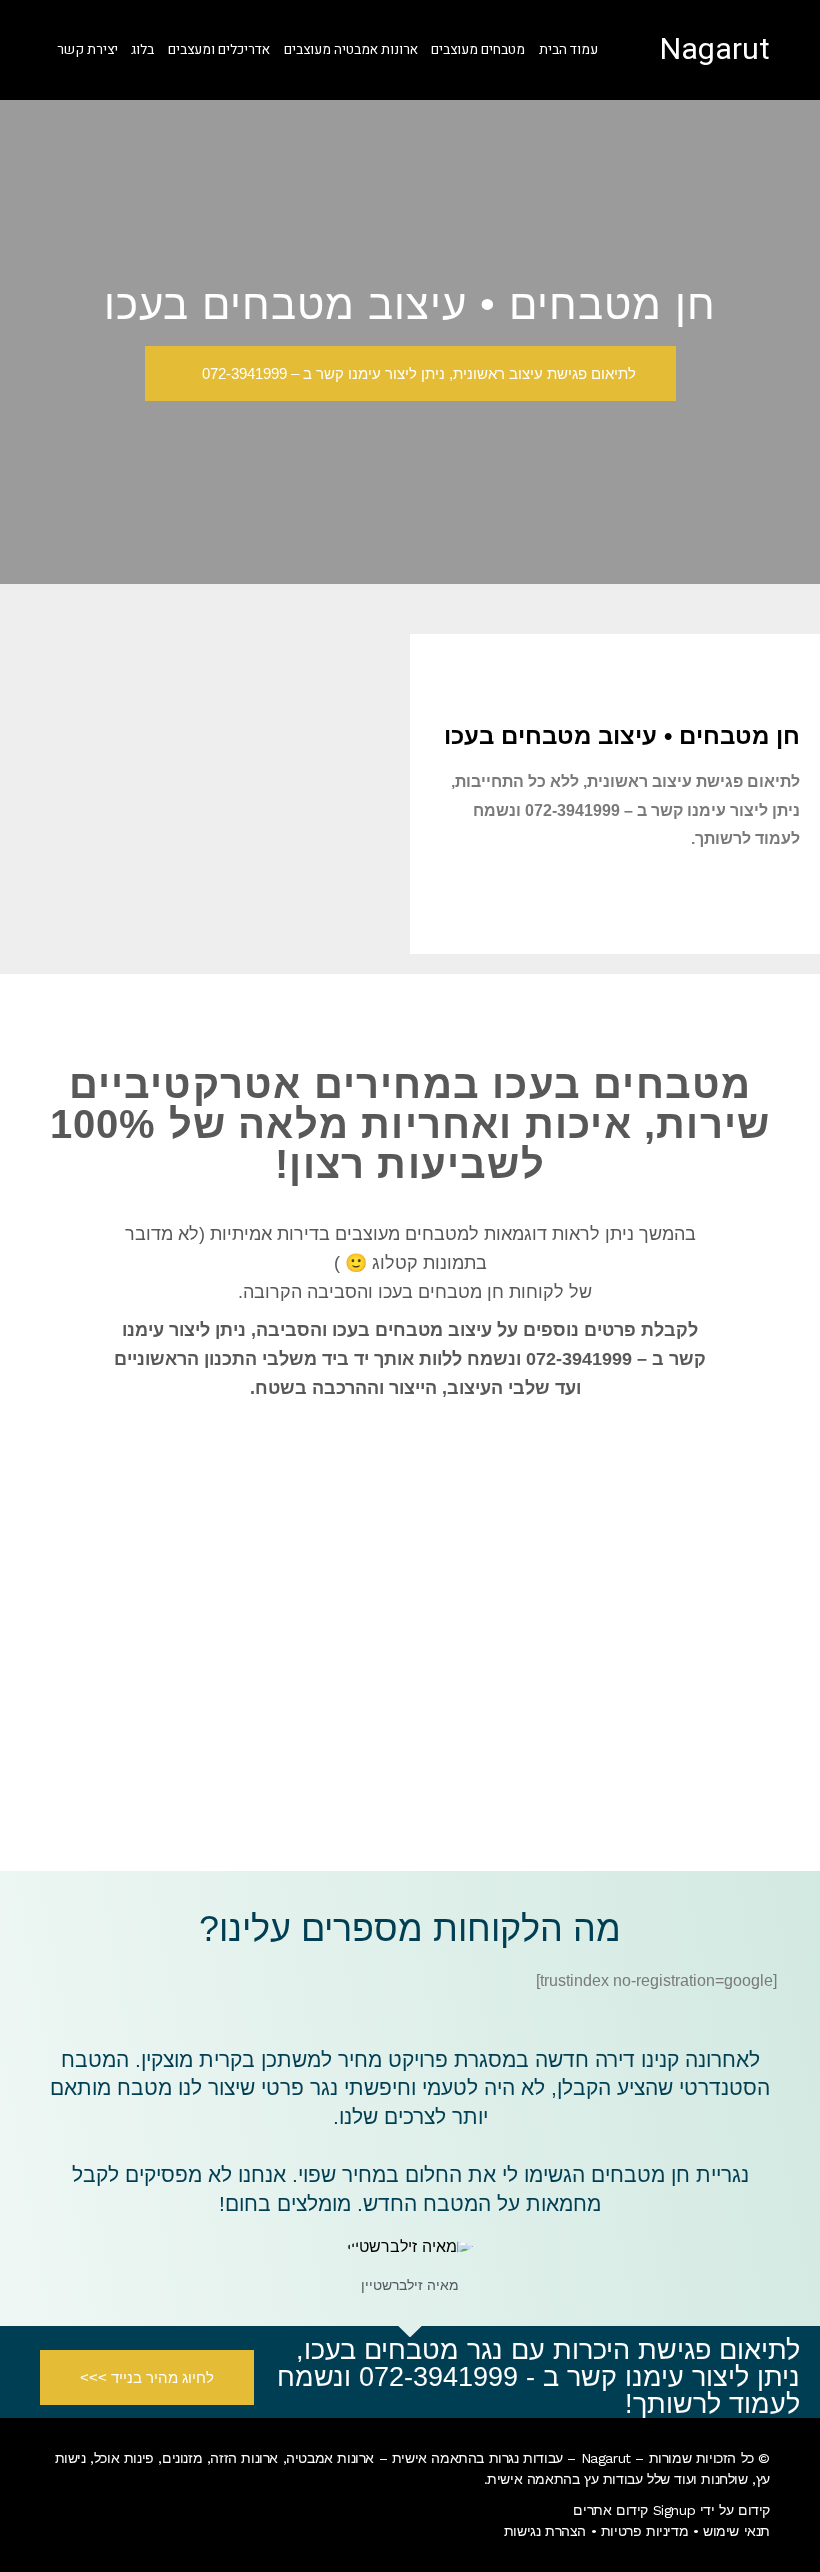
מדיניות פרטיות (644, 2531)
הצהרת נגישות (545, 2531)
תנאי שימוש (736, 2531)
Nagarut (715, 50)
